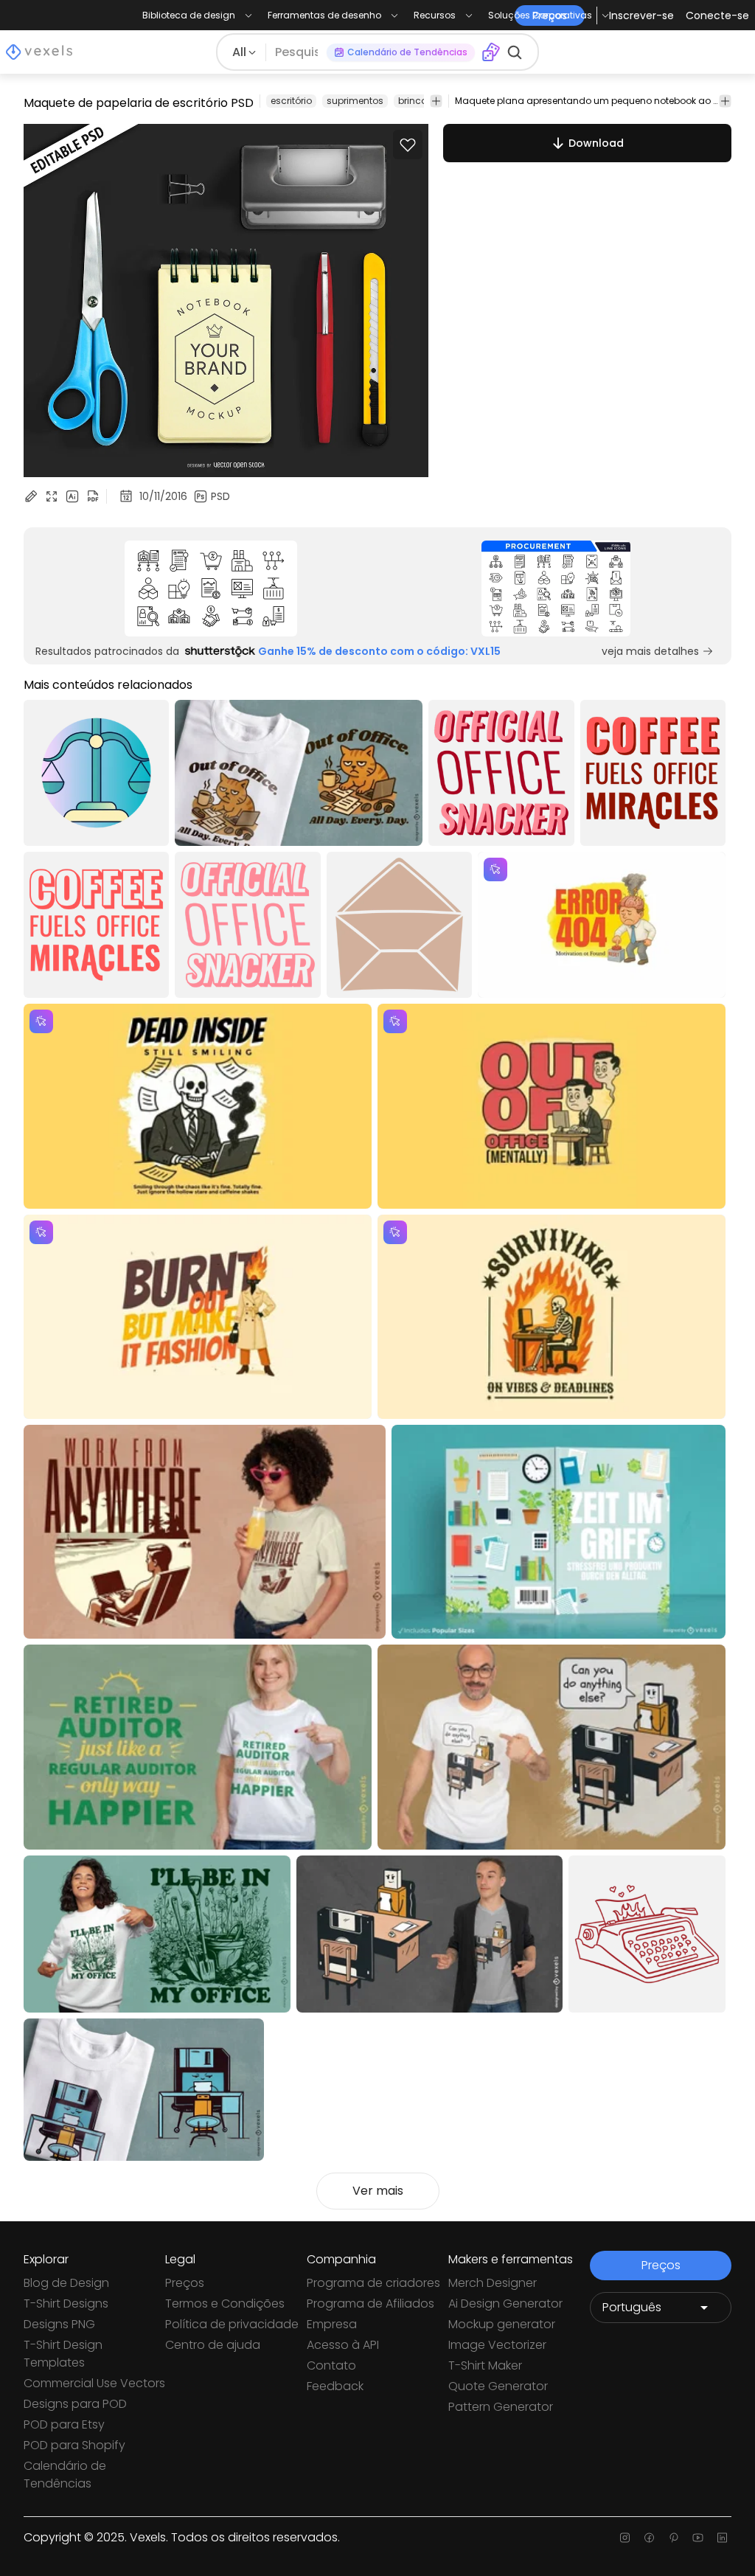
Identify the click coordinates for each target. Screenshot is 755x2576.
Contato (331, 2365)
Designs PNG (59, 2324)
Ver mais (378, 2191)
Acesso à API (343, 2345)
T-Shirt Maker (485, 2365)
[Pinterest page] (674, 2538)
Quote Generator (498, 2386)
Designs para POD (75, 2404)
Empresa (332, 2324)
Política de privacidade (232, 2324)
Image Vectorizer (497, 2345)
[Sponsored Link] (211, 589)
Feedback (335, 2386)
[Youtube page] (698, 2538)
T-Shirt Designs (66, 2304)
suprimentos (355, 101)
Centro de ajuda (213, 2345)
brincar (414, 101)
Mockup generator (502, 2324)
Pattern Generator (501, 2407)
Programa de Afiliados (370, 2304)
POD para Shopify (74, 2445)
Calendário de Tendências (65, 2475)
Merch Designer (493, 2283)
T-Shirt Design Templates (63, 2354)
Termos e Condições (225, 2304)
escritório (291, 101)
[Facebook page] (649, 2538)
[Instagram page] (625, 2538)
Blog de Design (66, 2283)
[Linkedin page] (722, 2538)
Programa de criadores (373, 2283)
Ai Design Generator (505, 2304)
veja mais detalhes (650, 651)
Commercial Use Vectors (94, 2383)
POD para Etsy (64, 2424)
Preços (185, 2283)
